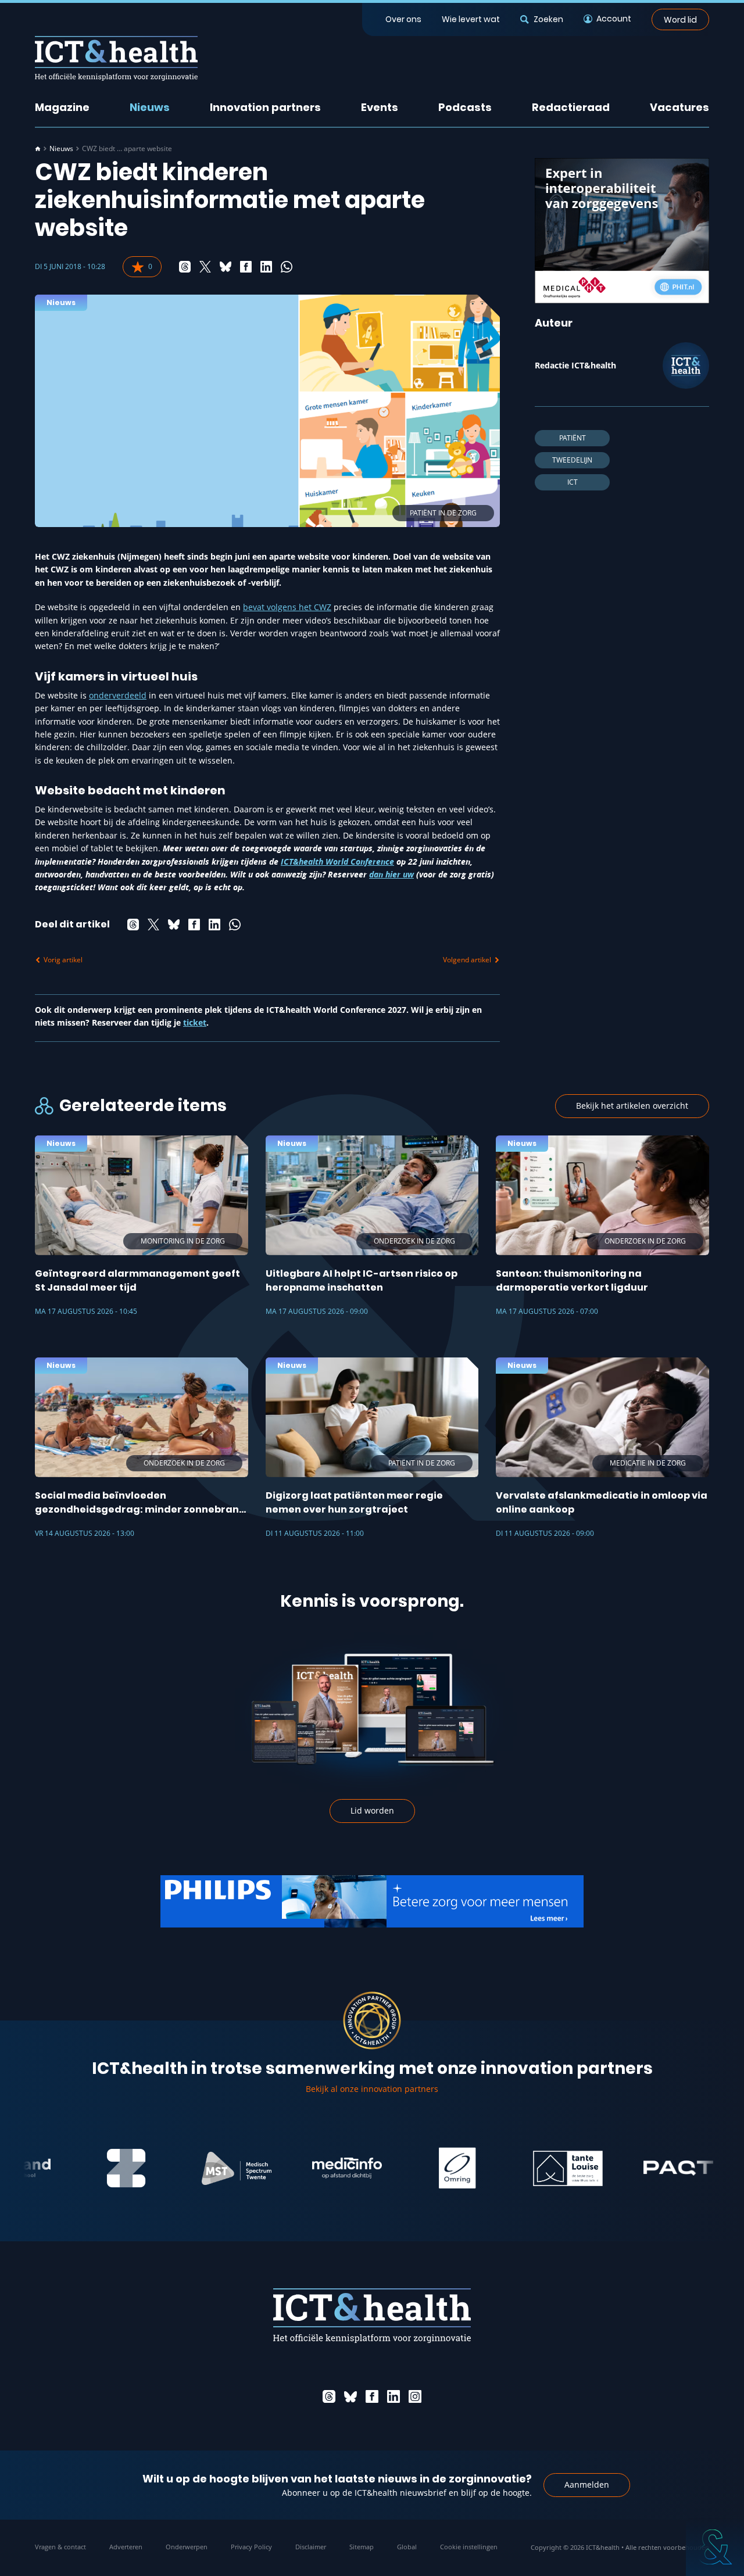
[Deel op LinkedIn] (266, 267)
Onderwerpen (187, 2547)
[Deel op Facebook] (246, 267)
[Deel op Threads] (185, 267)
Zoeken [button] (548, 19)
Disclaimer (311, 2547)
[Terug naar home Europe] (116, 58)
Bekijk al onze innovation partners (372, 2089)
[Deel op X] (205, 267)
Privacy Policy (251, 2547)
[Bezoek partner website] (98, 2168)
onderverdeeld (118, 695)
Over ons (403, 19)
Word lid (680, 19)
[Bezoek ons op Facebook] (372, 2396)
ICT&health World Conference (337, 861)
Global (407, 2547)
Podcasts (465, 107)
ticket (195, 1022)
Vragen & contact (60, 2547)
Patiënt (573, 438)
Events (380, 107)
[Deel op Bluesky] (226, 267)
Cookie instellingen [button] (469, 2547)
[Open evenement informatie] (715, 2547)
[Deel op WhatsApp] (287, 267)
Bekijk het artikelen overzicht (632, 1106)
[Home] (38, 149)
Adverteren (126, 2547)
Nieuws (150, 107)
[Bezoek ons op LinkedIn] (394, 2396)
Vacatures (679, 107)
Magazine (62, 107)
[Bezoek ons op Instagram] (415, 2396)
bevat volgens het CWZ (287, 607)
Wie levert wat (471, 19)
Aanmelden (587, 2484)
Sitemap (362, 2547)
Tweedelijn (572, 460)
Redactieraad (571, 107)
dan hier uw (391, 874)
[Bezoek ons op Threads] (329, 2396)
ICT (573, 482)
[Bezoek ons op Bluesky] (350, 2396)
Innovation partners (265, 107)
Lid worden (372, 1810)
